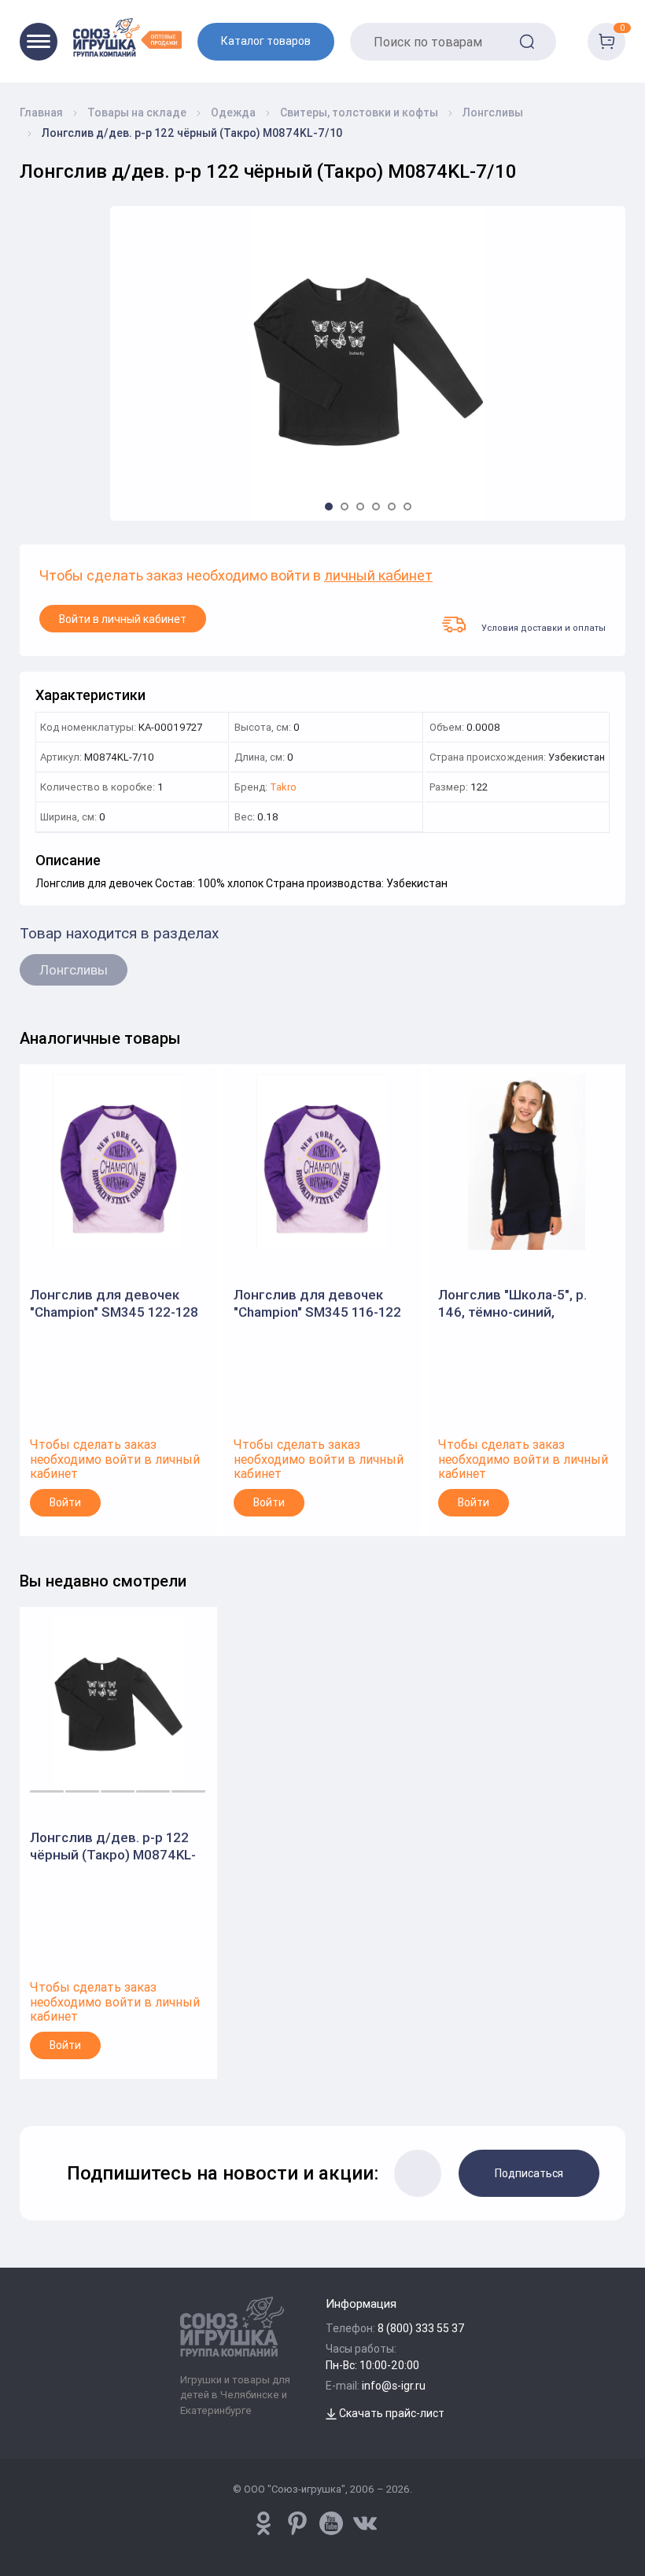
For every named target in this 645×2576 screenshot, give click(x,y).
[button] (329, 507)
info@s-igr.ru (394, 2386)
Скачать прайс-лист (391, 2413)
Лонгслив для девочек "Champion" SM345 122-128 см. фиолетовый (114, 1304)
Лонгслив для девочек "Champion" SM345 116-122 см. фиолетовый (317, 1304)
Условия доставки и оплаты (544, 627)
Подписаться (529, 2173)
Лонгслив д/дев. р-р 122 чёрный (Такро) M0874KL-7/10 (113, 1846)
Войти (65, 1502)
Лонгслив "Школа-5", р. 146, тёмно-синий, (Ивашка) (512, 1304)
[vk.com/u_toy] (365, 2523)
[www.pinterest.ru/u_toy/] (264, 2523)
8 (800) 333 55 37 (421, 2328)
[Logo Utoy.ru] (127, 37)
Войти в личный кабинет (123, 619)
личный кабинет (378, 576)
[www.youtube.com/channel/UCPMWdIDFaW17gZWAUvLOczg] (331, 2523)
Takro (283, 788)
